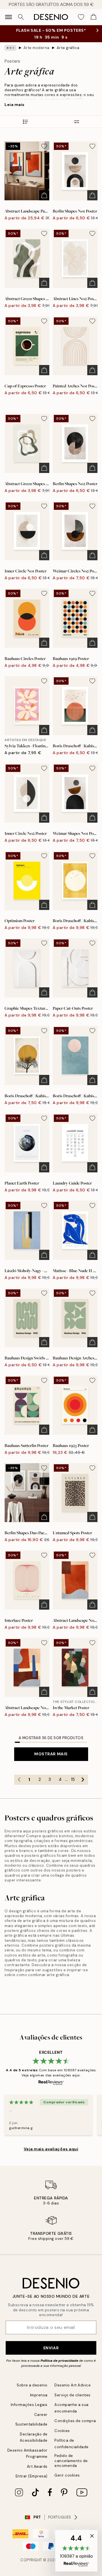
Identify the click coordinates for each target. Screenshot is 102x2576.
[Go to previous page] (19, 1780)
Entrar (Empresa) (32, 2476)
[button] (76, 2551)
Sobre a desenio (32, 2385)
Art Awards (37, 2466)
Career (41, 2415)
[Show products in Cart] (93, 17)
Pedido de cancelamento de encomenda (71, 2461)
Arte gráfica (68, 48)
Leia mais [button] (15, 105)
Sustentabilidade (31, 2424)
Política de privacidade (59, 2361)
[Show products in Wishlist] (81, 17)
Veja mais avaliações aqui (51, 2149)
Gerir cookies (67, 2475)
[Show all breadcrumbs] (10, 48)
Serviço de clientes (73, 2395)
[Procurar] (21, 17)
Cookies (62, 2431)
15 (73, 1779)
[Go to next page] (83, 1780)
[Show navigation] (8, 17)
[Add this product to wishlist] (44, 146)
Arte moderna (37, 48)
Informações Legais (29, 2405)
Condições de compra (75, 2421)
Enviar (51, 2348)
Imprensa (39, 2395)
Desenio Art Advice (73, 2385)
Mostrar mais (51, 1754)
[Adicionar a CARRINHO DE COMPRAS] (44, 195)
